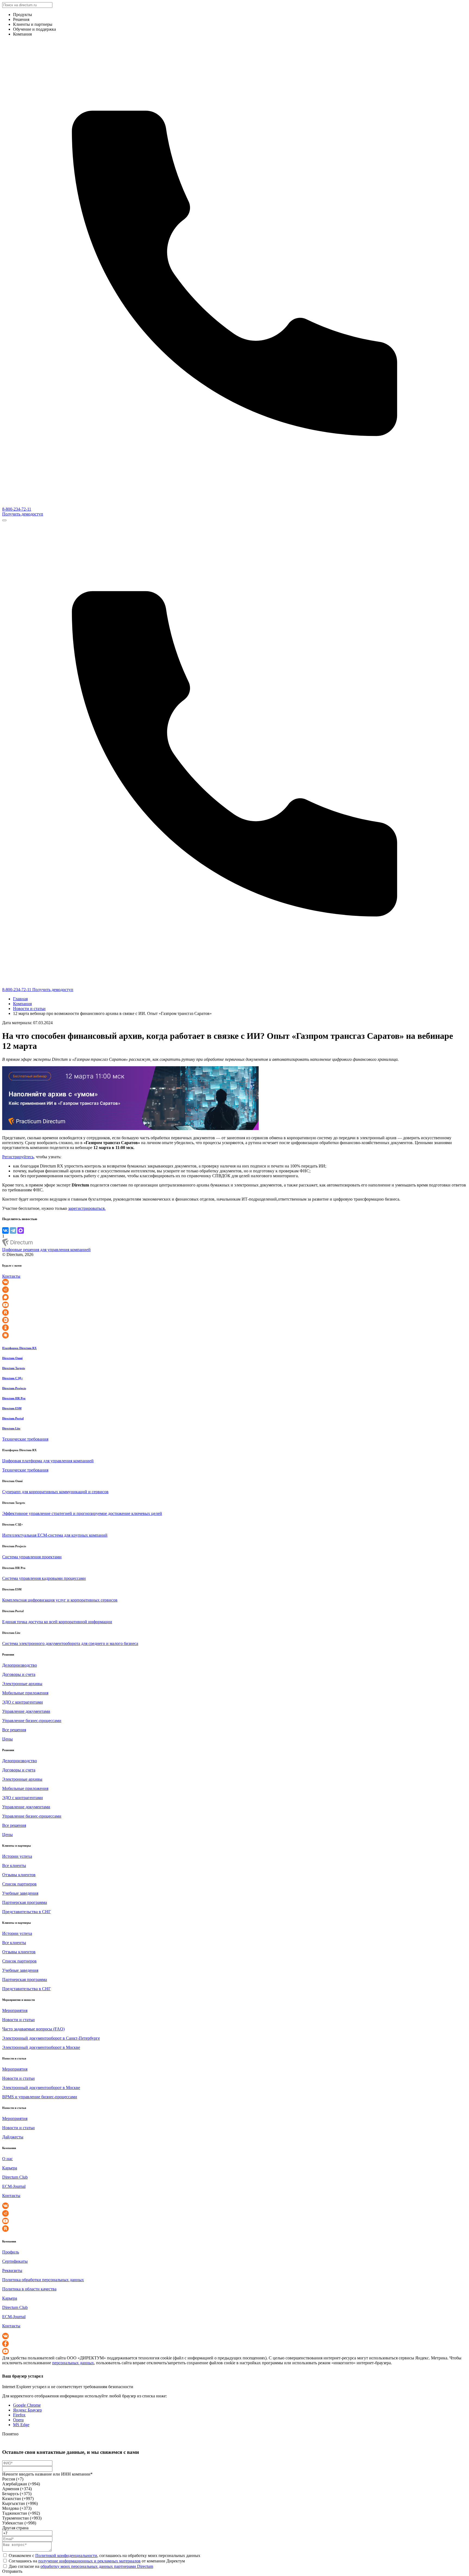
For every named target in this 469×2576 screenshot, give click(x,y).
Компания (22, 1004)
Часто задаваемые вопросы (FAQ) (33, 2029)
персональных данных (73, 2363)
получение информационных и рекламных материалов (89, 2561)
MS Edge (21, 2425)
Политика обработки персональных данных (43, 2280)
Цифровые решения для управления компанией (46, 1250)
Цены (7, 1739)
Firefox (19, 2415)
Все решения (14, 1730)
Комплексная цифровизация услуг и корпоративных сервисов (60, 1600)
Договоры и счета (19, 1674)
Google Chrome (27, 2405)
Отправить (12, 2571)
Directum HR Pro (14, 1398)
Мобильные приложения (25, 1693)
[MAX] (21, 1230)
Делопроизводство (20, 1665)
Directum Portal (13, 1418)
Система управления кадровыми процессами (44, 1578)
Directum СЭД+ (12, 1378)
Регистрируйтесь (18, 1157)
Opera (18, 2420)
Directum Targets (14, 1368)
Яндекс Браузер (27, 2410)
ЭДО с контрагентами (23, 1702)
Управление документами (26, 1711)
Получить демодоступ (23, 514)
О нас (7, 2159)
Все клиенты (14, 1865)
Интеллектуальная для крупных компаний (55, 1535)
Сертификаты (15, 2261)
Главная (20, 999)
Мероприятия (15, 2010)
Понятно (10, 2434)
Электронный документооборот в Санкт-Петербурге (51, 2038)
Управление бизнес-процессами (32, 1721)
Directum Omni (12, 1358)
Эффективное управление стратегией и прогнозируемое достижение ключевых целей (82, 1513)
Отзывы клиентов (19, 1875)
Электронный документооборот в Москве (41, 2047)
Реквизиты (12, 2270)
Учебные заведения (20, 1893)
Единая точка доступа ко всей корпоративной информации (57, 1622)
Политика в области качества (29, 2289)
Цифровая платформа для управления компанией (48, 1461)
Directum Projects (14, 1388)
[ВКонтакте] (5, 1230)
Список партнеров (19, 1884)
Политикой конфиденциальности (66, 2556)
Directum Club (15, 2177)
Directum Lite (11, 1428)
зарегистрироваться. (87, 1208)
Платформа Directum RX (19, 1348)
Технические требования (25, 1439)
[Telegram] (13, 1230)
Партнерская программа (25, 1902)
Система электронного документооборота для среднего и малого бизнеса (70, 1643)
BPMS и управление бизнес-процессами (40, 2097)
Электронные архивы (22, 1684)
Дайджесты (13, 2137)
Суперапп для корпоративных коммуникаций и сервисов (55, 1492)
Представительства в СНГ (26, 1912)
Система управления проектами (32, 1557)
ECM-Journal (14, 2186)
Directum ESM (12, 1408)
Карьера (10, 2168)
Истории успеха (17, 1856)
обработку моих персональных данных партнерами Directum (97, 2566)
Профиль (11, 2252)
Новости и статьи (29, 1009)
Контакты (11, 1276)
